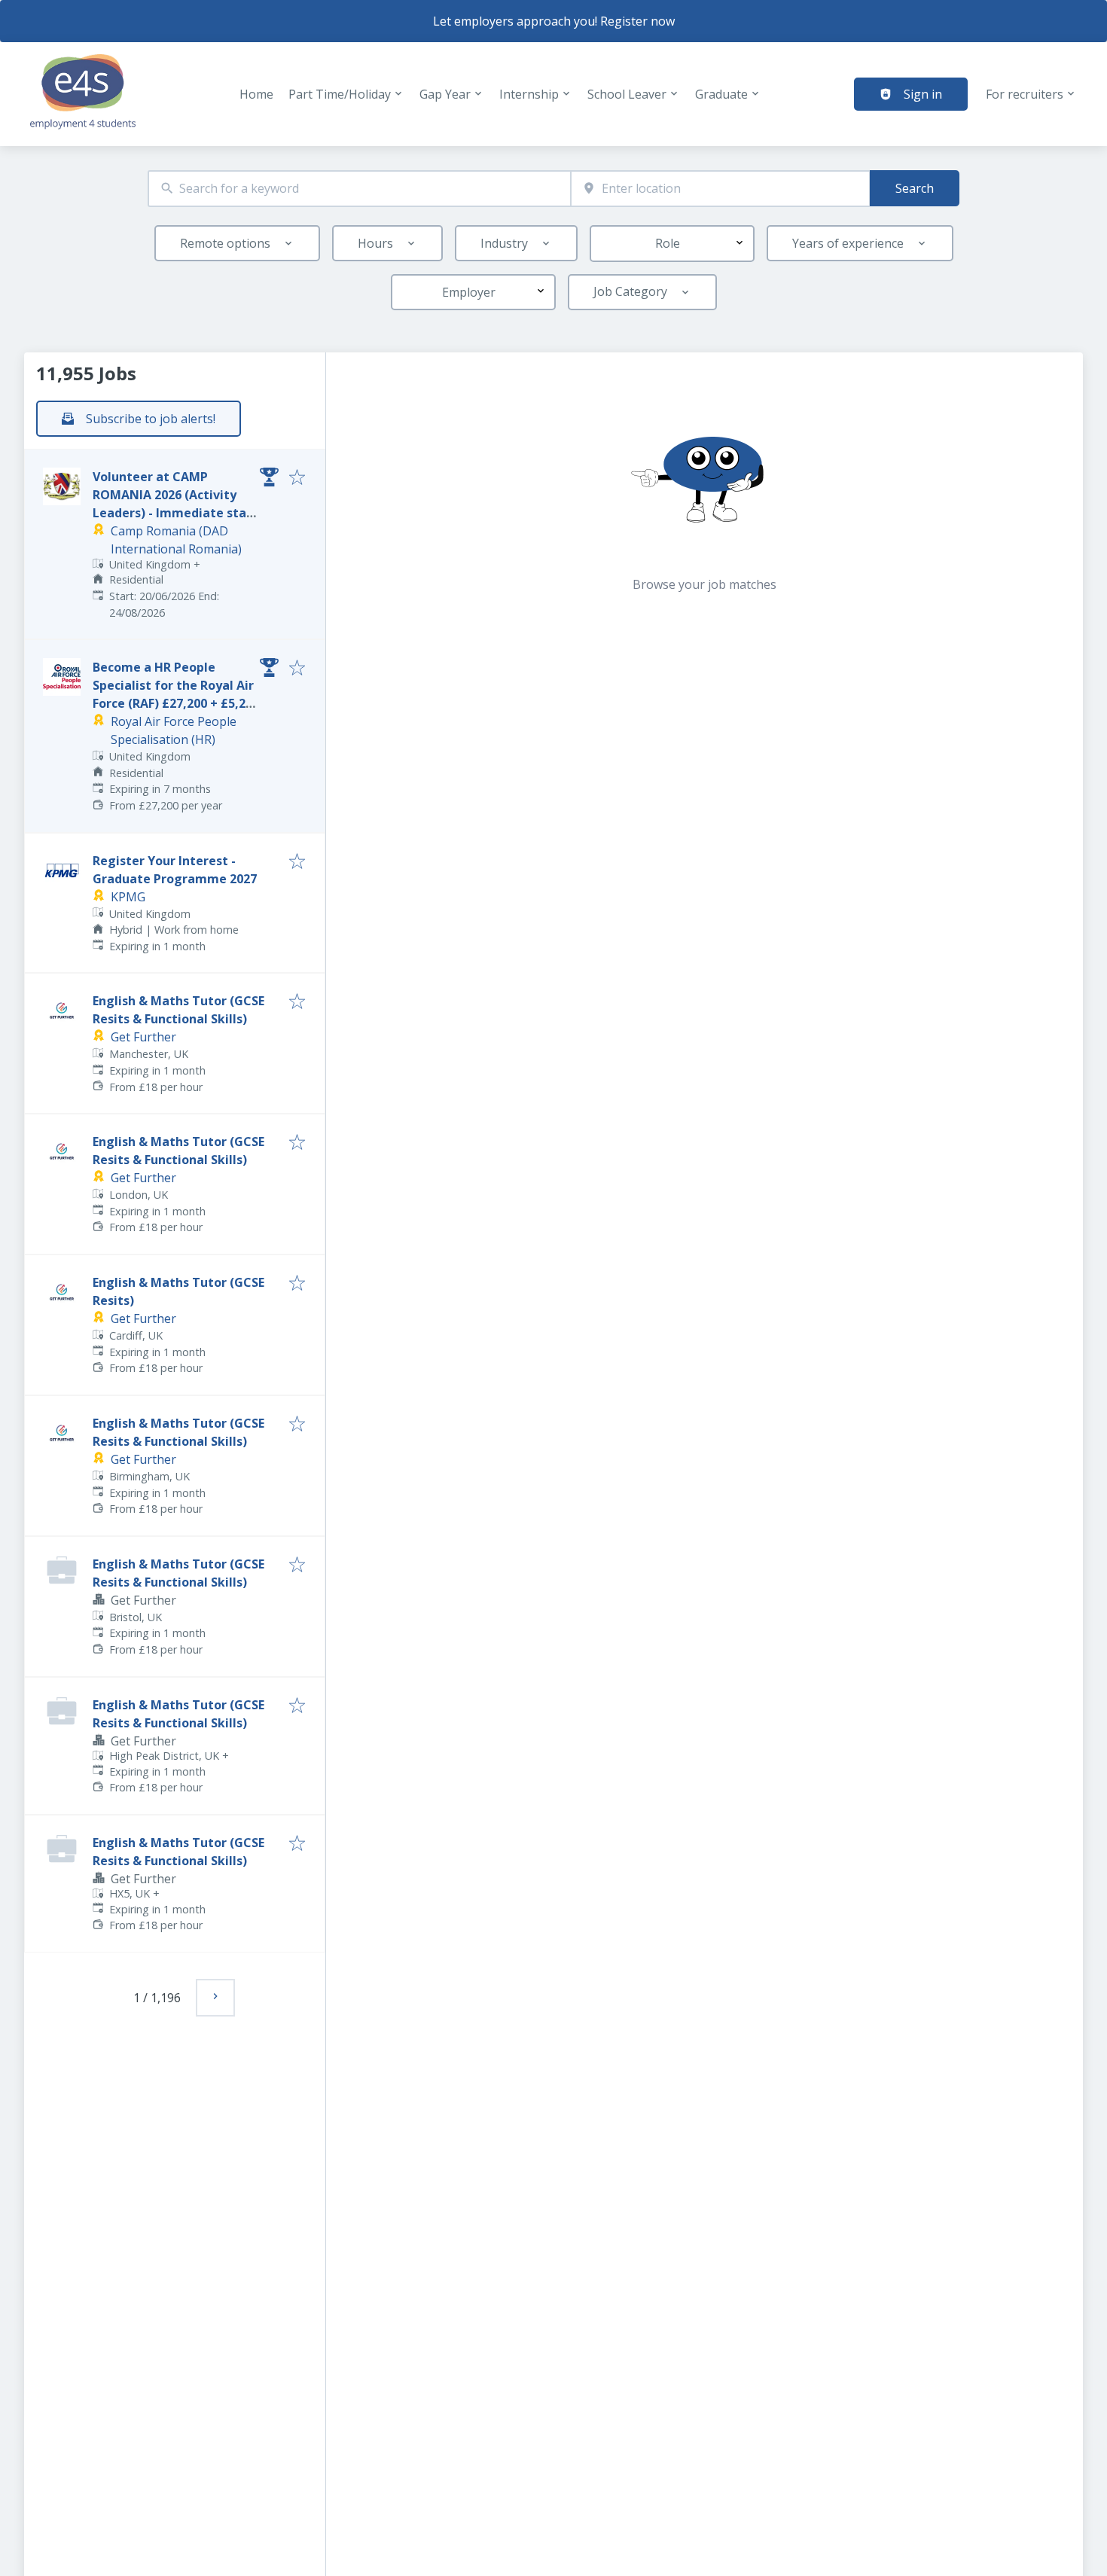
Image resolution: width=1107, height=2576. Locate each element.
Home (256, 94)
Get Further (143, 1037)
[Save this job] (297, 478)
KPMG (128, 897)
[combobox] (359, 189)
